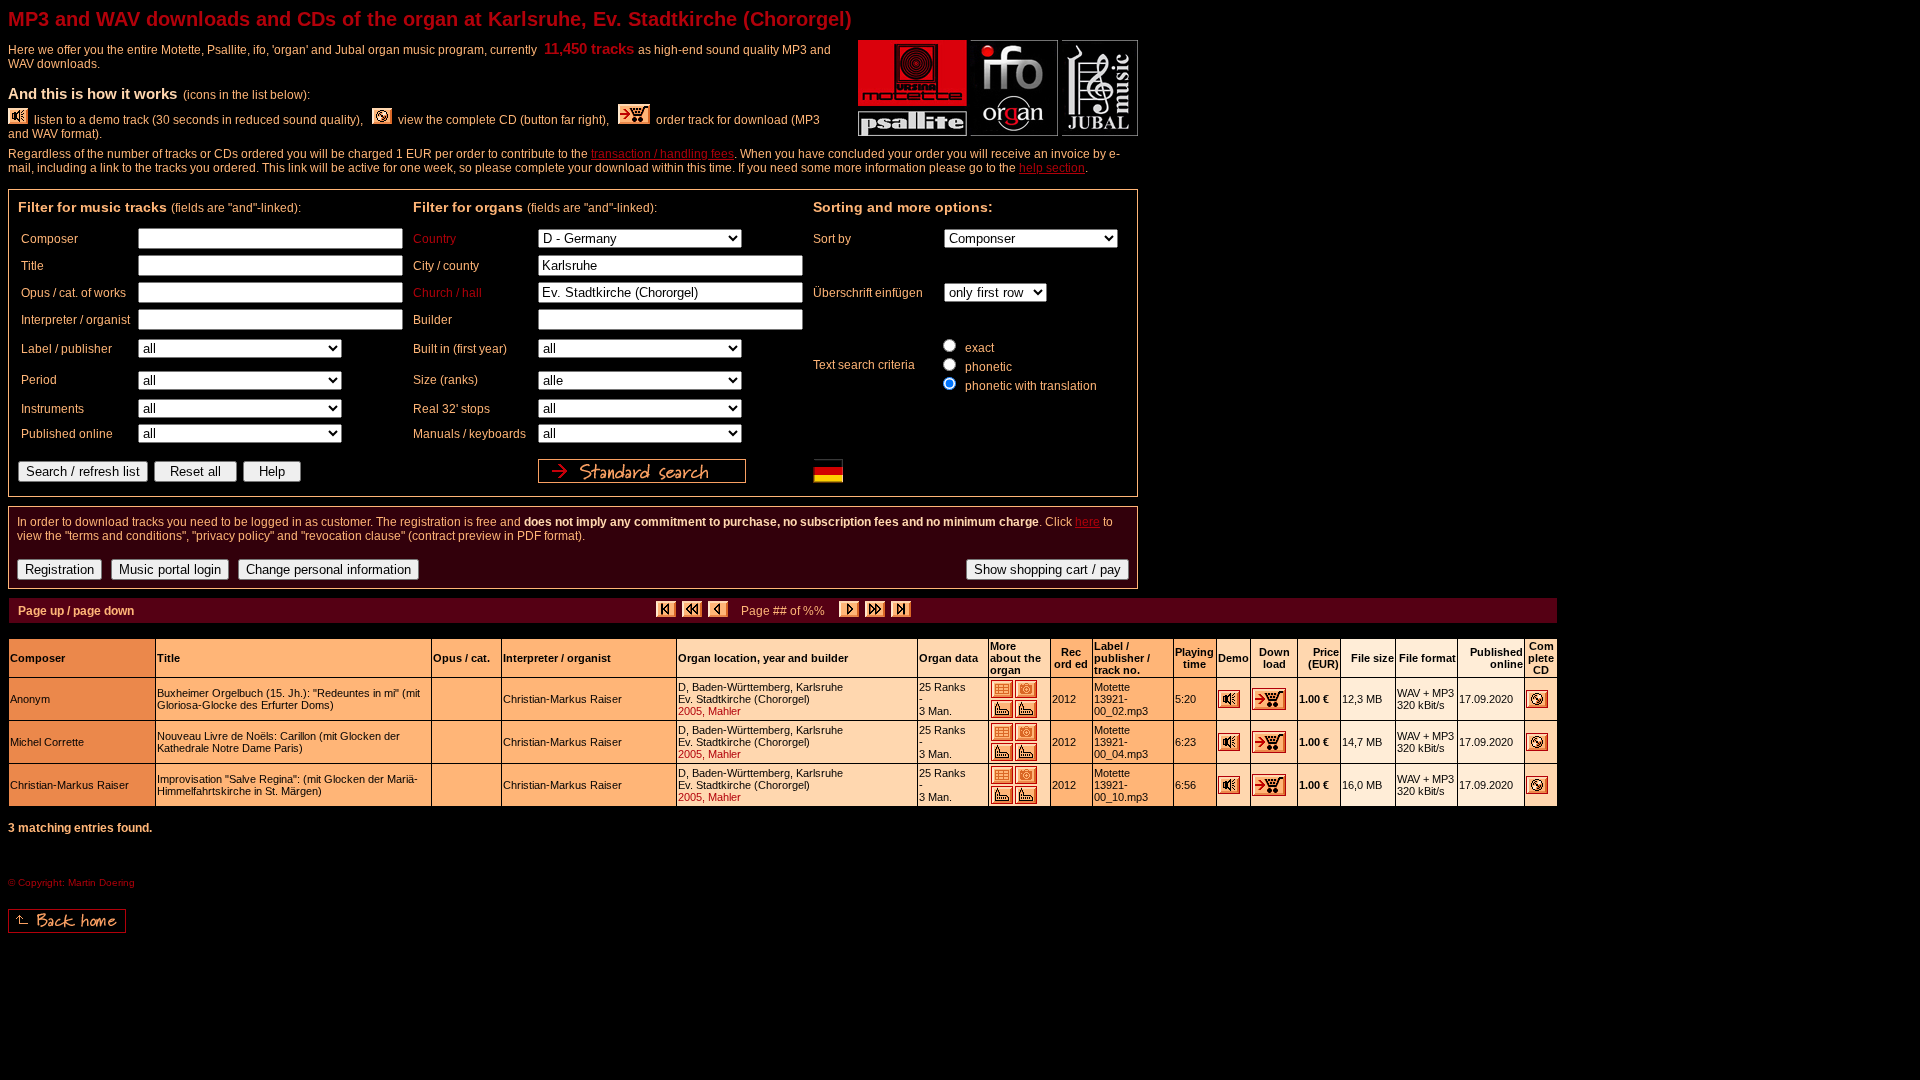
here (1087, 522)
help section (1052, 168)
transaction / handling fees (662, 154)
